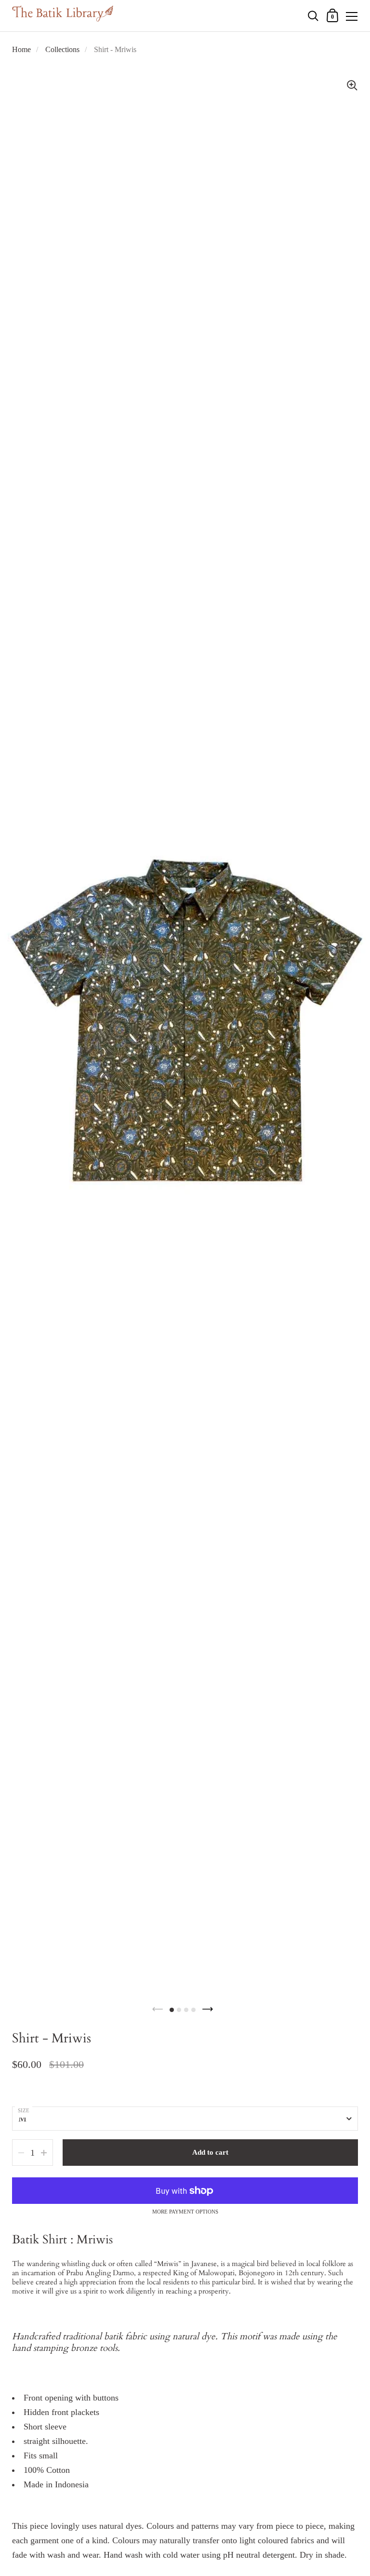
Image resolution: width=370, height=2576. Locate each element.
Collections (62, 49)
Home (21, 49)
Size (24, 2110)
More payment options (185, 2212)
